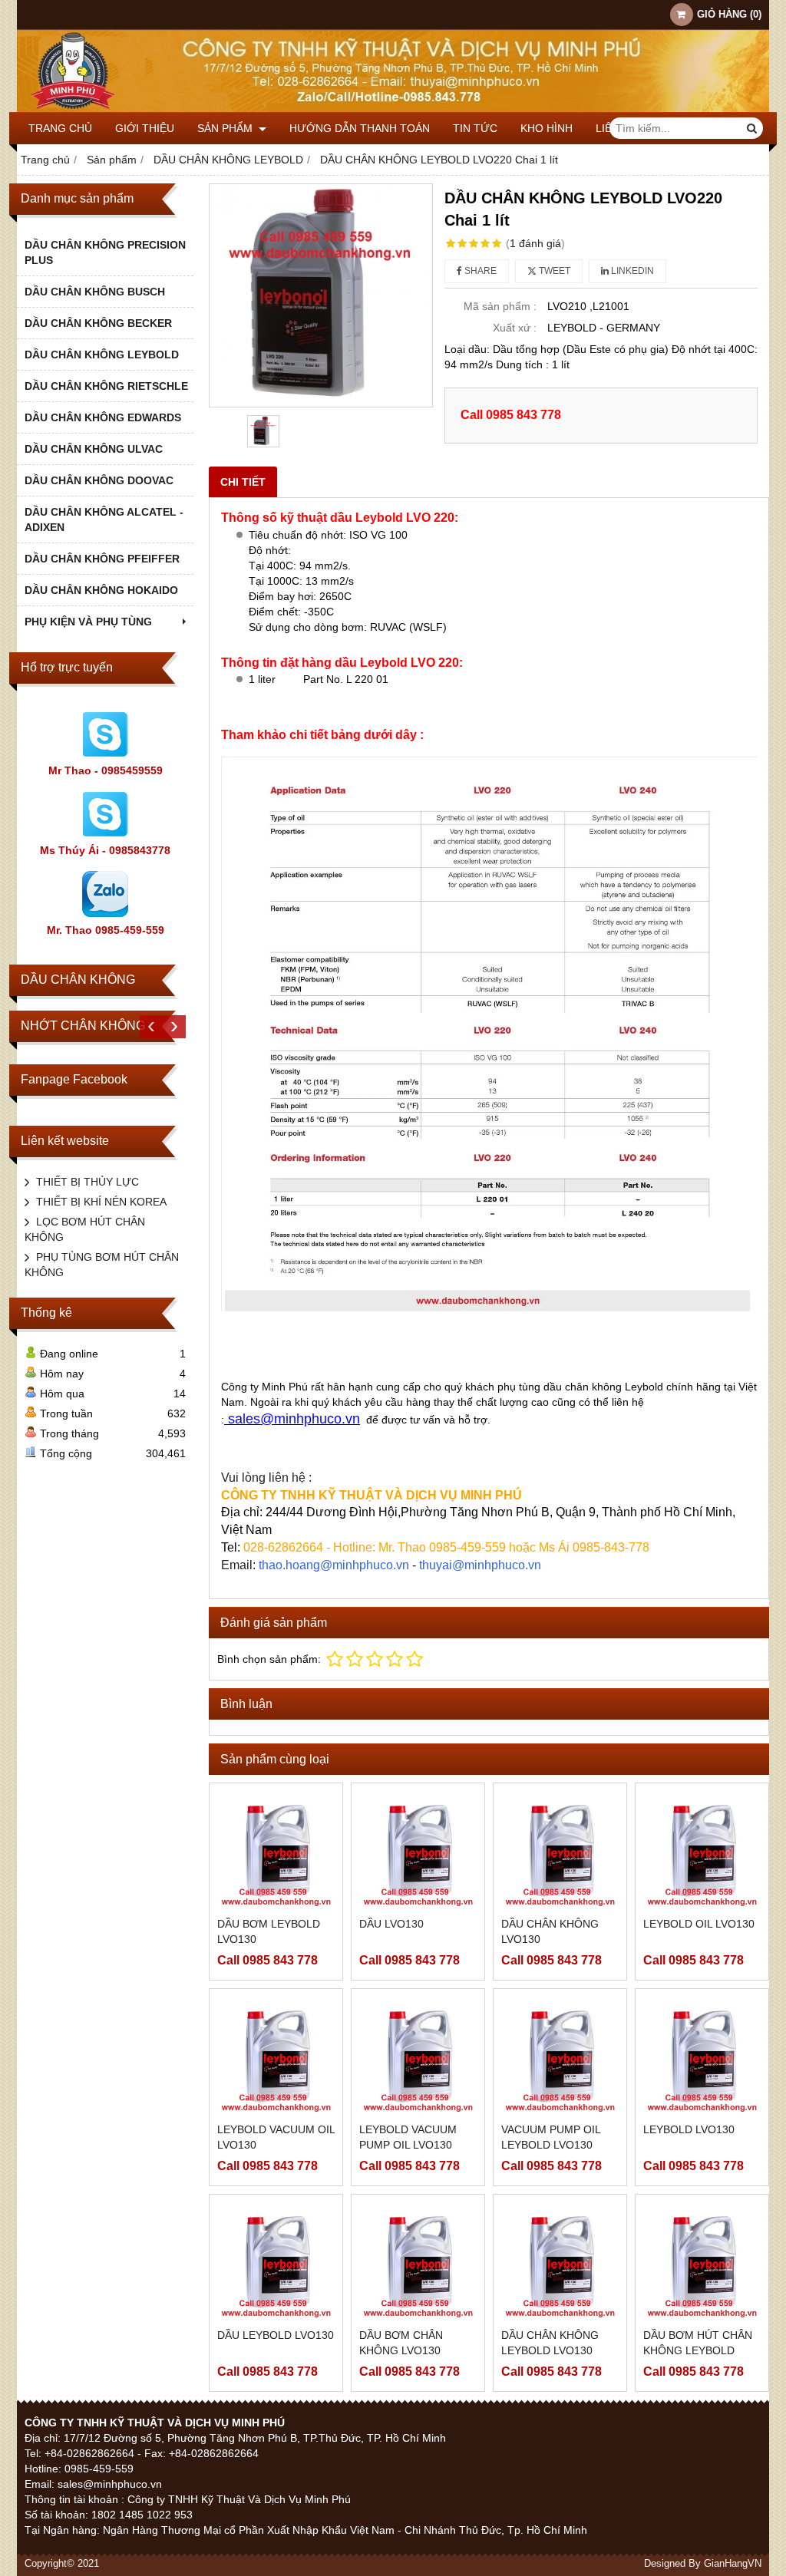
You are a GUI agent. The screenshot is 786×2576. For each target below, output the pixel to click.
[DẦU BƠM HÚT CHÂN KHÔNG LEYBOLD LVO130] (702, 2261)
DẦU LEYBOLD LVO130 (276, 2335)
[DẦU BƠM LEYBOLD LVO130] (276, 1850)
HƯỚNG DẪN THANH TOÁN (360, 128)
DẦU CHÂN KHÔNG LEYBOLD (102, 355)
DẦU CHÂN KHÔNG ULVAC (94, 449)
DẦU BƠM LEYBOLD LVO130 (269, 1931)
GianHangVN (733, 2564)
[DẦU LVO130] (418, 1850)
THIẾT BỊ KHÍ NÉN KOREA (101, 1202)
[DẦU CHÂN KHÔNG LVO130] (560, 1850)
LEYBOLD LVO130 (689, 2129)
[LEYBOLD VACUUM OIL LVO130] (276, 2055)
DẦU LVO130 (391, 1924)
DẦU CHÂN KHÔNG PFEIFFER (102, 559)
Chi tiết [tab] (243, 482)
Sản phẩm (226, 128)
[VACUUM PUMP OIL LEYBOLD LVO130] (560, 2055)
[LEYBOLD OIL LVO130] (702, 1850)
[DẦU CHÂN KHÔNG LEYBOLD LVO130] (560, 2261)
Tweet (553, 271)
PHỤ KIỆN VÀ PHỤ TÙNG (88, 622)
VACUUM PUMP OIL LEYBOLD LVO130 (551, 2137)
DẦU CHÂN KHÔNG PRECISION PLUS (105, 252)
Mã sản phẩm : (500, 306)
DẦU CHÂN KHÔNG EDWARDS (103, 417)
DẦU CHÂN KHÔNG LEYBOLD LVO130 (550, 2343)
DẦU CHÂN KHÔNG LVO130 (550, 1931)
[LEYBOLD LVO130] (702, 2055)
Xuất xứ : (515, 328)
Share (479, 271)
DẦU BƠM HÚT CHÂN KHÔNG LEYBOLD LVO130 (698, 2350)
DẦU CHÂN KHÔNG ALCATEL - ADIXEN (104, 519)
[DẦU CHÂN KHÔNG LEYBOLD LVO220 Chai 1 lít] (321, 295)
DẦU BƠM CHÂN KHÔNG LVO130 (401, 2343)
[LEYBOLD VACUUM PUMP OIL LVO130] (418, 2055)
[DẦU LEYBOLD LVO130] (276, 2261)
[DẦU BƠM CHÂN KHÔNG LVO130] (418, 2261)
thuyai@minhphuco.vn (480, 1565)
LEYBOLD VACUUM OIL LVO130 (276, 2137)
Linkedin (631, 271)
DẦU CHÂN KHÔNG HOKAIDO (101, 590)
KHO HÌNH (547, 128)
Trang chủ (60, 128)
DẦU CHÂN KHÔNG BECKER (98, 323)
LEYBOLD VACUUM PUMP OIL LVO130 (408, 2137)
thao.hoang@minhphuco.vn (334, 1565)
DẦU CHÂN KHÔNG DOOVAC (99, 480)
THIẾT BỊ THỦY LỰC (88, 1182)
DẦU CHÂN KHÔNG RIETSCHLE (106, 386)
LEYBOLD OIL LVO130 (699, 1924)
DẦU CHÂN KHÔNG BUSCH (95, 292)
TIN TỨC (475, 128)
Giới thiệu (145, 128)
